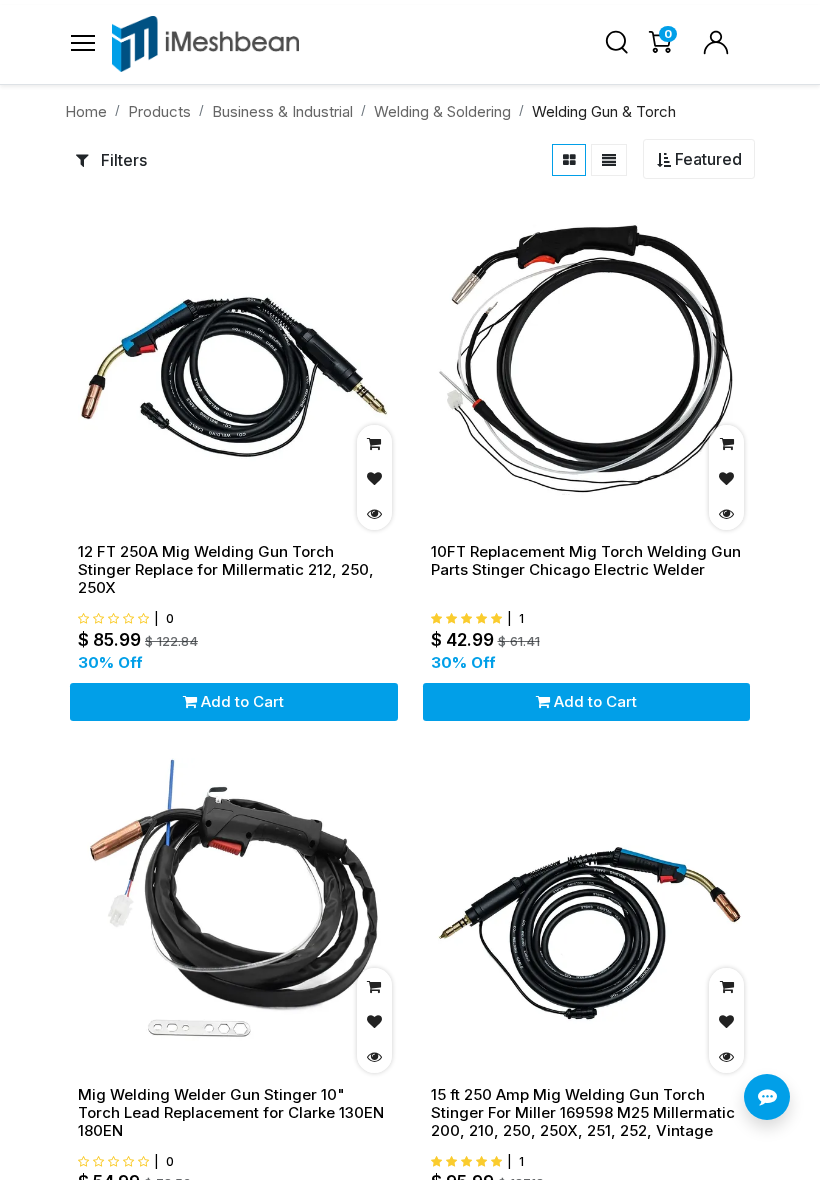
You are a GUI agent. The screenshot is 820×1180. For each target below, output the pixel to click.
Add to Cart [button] (240, 701)
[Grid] (569, 160)
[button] (699, 159)
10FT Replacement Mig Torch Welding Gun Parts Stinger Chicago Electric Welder (586, 561)
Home (86, 111)
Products (159, 111)
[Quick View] (374, 512)
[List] (609, 160)
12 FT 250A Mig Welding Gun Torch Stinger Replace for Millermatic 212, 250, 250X (226, 570)
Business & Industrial (282, 111)
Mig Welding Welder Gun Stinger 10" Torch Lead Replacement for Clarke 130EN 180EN (231, 1113)
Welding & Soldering (442, 111)
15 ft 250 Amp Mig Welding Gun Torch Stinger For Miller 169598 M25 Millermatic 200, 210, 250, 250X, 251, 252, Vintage (583, 1113)
